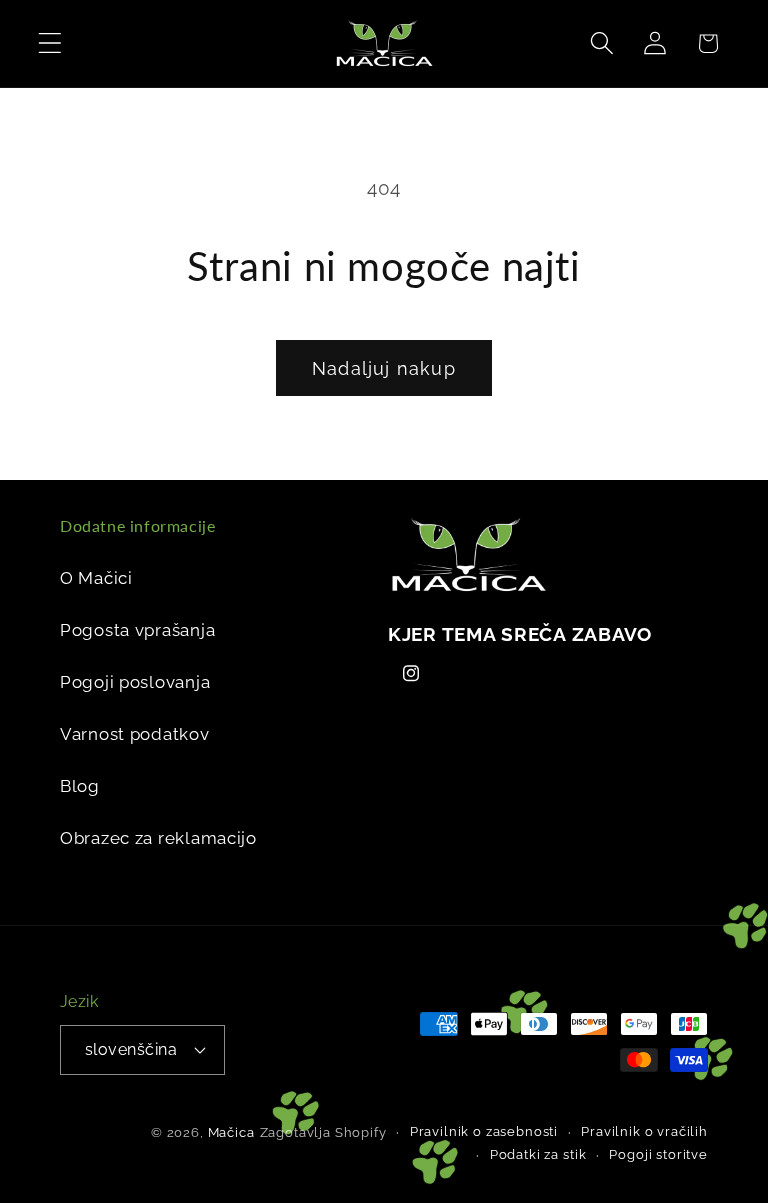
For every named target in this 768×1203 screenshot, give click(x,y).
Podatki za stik (538, 1154)
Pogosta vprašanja (137, 630)
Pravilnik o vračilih (644, 1131)
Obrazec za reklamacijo (158, 838)
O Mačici (96, 578)
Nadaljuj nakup (384, 368)
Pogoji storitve (658, 1154)
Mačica (231, 1132)
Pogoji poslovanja (135, 682)
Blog (80, 786)
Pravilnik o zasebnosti (484, 1131)
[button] (50, 43)
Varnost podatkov (135, 734)
